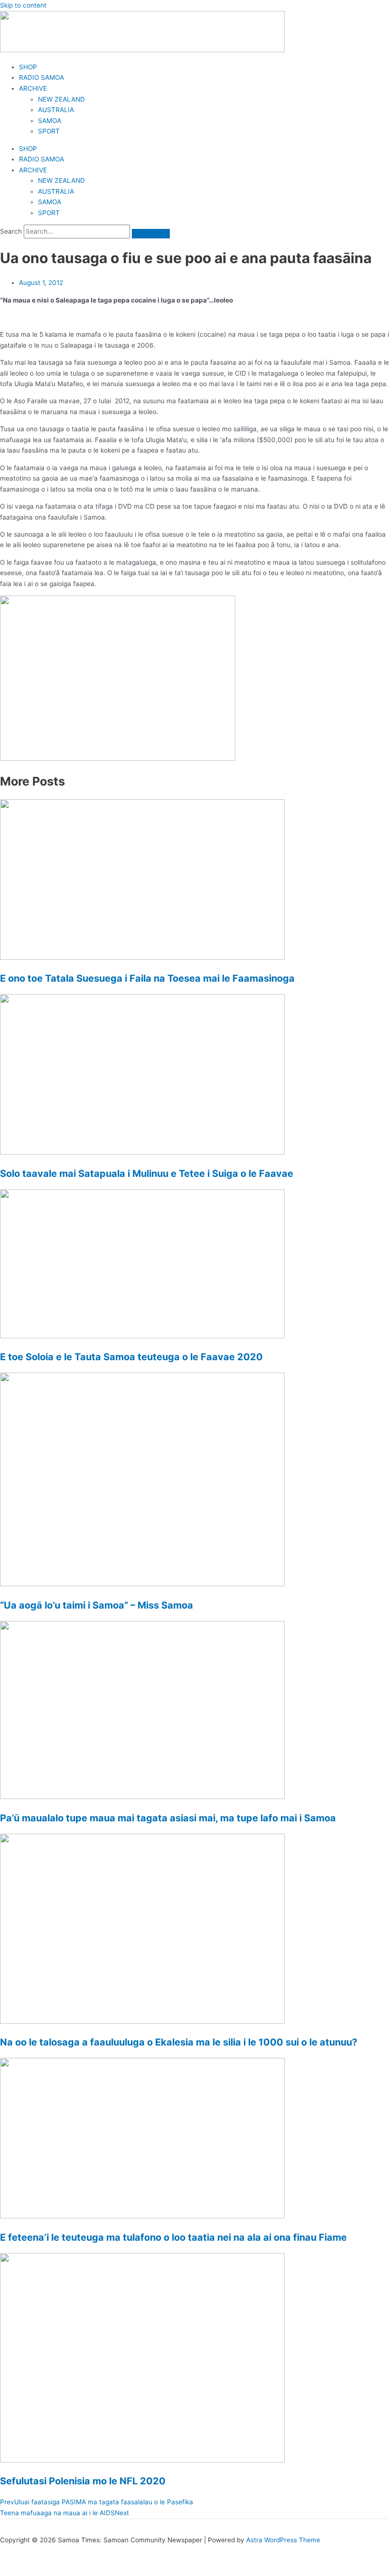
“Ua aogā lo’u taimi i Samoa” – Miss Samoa (97, 1605)
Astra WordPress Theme (283, 2540)
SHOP (28, 67)
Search (11, 231)
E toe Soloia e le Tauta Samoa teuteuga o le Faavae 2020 (131, 1357)
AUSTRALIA (56, 110)
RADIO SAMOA (42, 77)
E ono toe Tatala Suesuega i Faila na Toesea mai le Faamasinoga (147, 978)
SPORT (49, 131)
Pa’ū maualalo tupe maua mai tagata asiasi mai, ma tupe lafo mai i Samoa (168, 1818)
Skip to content (23, 5)
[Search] (151, 234)
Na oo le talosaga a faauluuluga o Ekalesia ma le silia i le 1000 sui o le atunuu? (179, 2042)
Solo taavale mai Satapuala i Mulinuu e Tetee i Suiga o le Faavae (147, 1174)
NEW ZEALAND (61, 99)
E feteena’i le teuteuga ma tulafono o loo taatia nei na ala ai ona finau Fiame (173, 2237)
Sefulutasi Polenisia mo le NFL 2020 (83, 2481)
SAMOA (50, 121)
